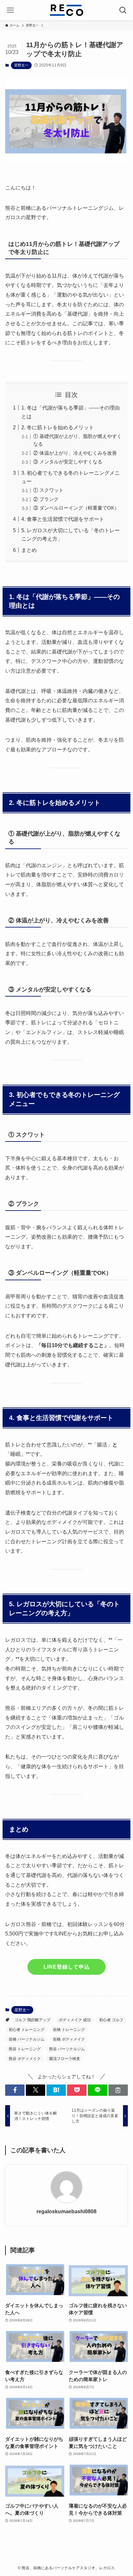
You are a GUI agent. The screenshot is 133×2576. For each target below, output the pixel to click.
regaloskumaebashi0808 (66, 2211)
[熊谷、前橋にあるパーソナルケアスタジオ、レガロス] (66, 10)
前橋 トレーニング (69, 2030)
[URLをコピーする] (118, 2090)
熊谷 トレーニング (25, 2049)
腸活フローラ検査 (65, 2059)
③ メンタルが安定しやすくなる (68, 462)
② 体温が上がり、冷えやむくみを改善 (75, 453)
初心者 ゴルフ (111, 2020)
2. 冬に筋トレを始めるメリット (58, 427)
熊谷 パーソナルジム (67, 2049)
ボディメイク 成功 (75, 2020)
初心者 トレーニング (27, 2030)
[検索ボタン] (123, 10)
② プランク (46, 499)
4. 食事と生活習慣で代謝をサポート (63, 519)
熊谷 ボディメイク (25, 2059)
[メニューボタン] (10, 10)
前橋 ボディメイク (69, 2039)
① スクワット (48, 490)
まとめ (29, 550)
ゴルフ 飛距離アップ (32, 2020)
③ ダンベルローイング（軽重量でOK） (76, 508)
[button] (15, 2090)
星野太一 (21, 65)
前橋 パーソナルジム (27, 2039)
